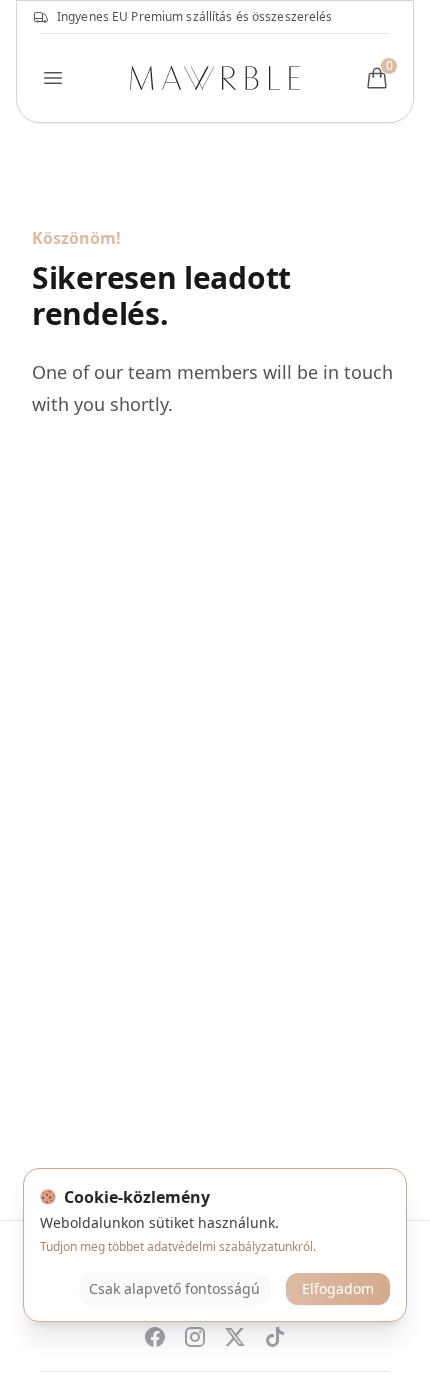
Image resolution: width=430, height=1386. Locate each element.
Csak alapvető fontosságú (174, 1288)
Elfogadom (338, 1288)
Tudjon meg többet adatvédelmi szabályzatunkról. (178, 1246)
